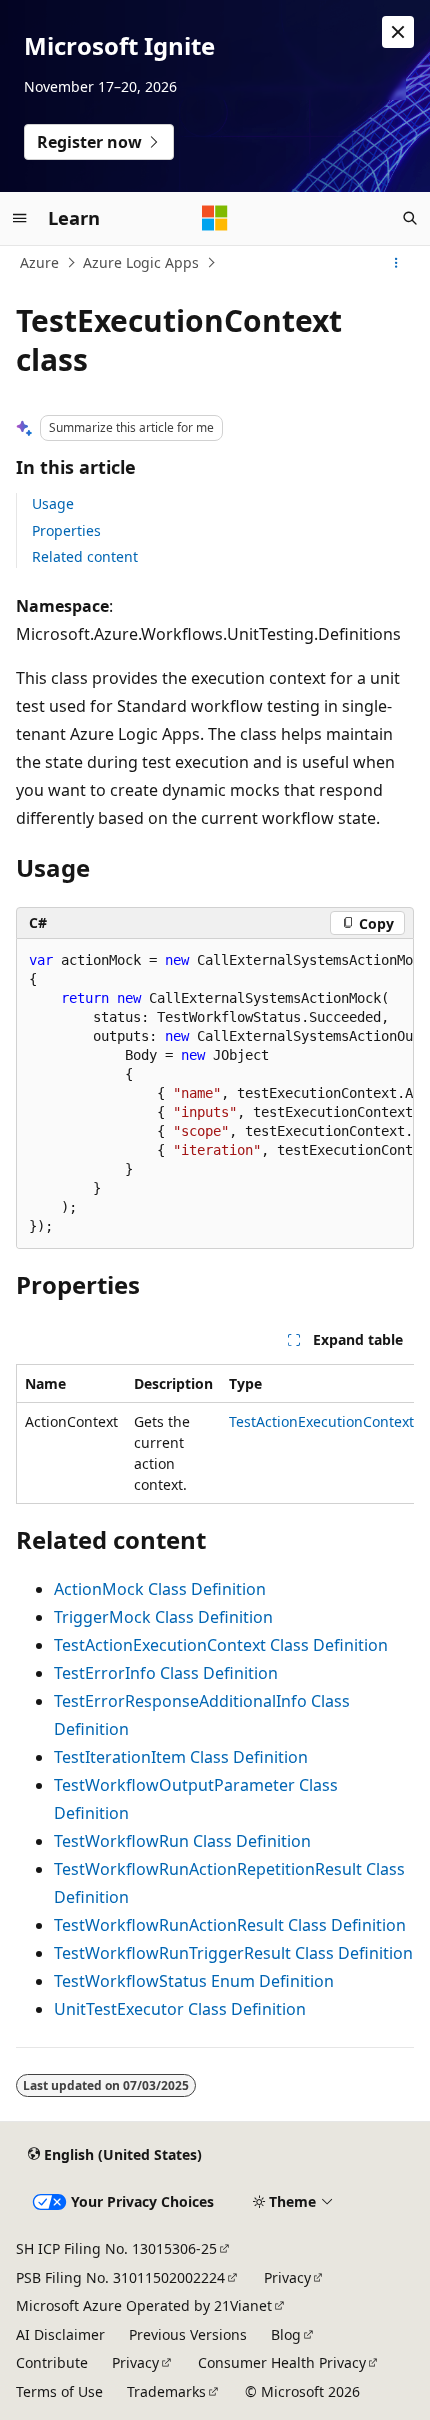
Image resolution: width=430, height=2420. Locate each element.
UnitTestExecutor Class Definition (180, 2009)
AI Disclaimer (60, 2334)
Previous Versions (188, 2334)
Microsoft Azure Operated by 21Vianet (144, 2305)
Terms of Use (59, 2391)
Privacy (287, 2277)
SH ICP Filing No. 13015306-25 (116, 2248)
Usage (53, 503)
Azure (39, 262)
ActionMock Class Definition (160, 1589)
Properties (66, 530)
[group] (215, 1094)
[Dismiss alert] (398, 32)
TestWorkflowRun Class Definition (182, 1841)
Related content (85, 556)
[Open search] (410, 218)
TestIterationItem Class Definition (181, 1757)
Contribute (52, 2362)
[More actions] (396, 263)
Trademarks (166, 2391)
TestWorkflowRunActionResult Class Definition (230, 1925)
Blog (286, 2334)
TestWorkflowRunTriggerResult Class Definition (233, 1953)
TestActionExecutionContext (321, 1421)
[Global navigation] (20, 218)
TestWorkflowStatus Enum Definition (194, 1981)
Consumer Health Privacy (282, 2362)
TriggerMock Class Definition (163, 1617)
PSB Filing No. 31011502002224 (120, 2277)
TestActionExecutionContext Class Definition (221, 1645)
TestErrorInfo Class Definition (166, 1673)
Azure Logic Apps (141, 262)
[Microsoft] (215, 218)
